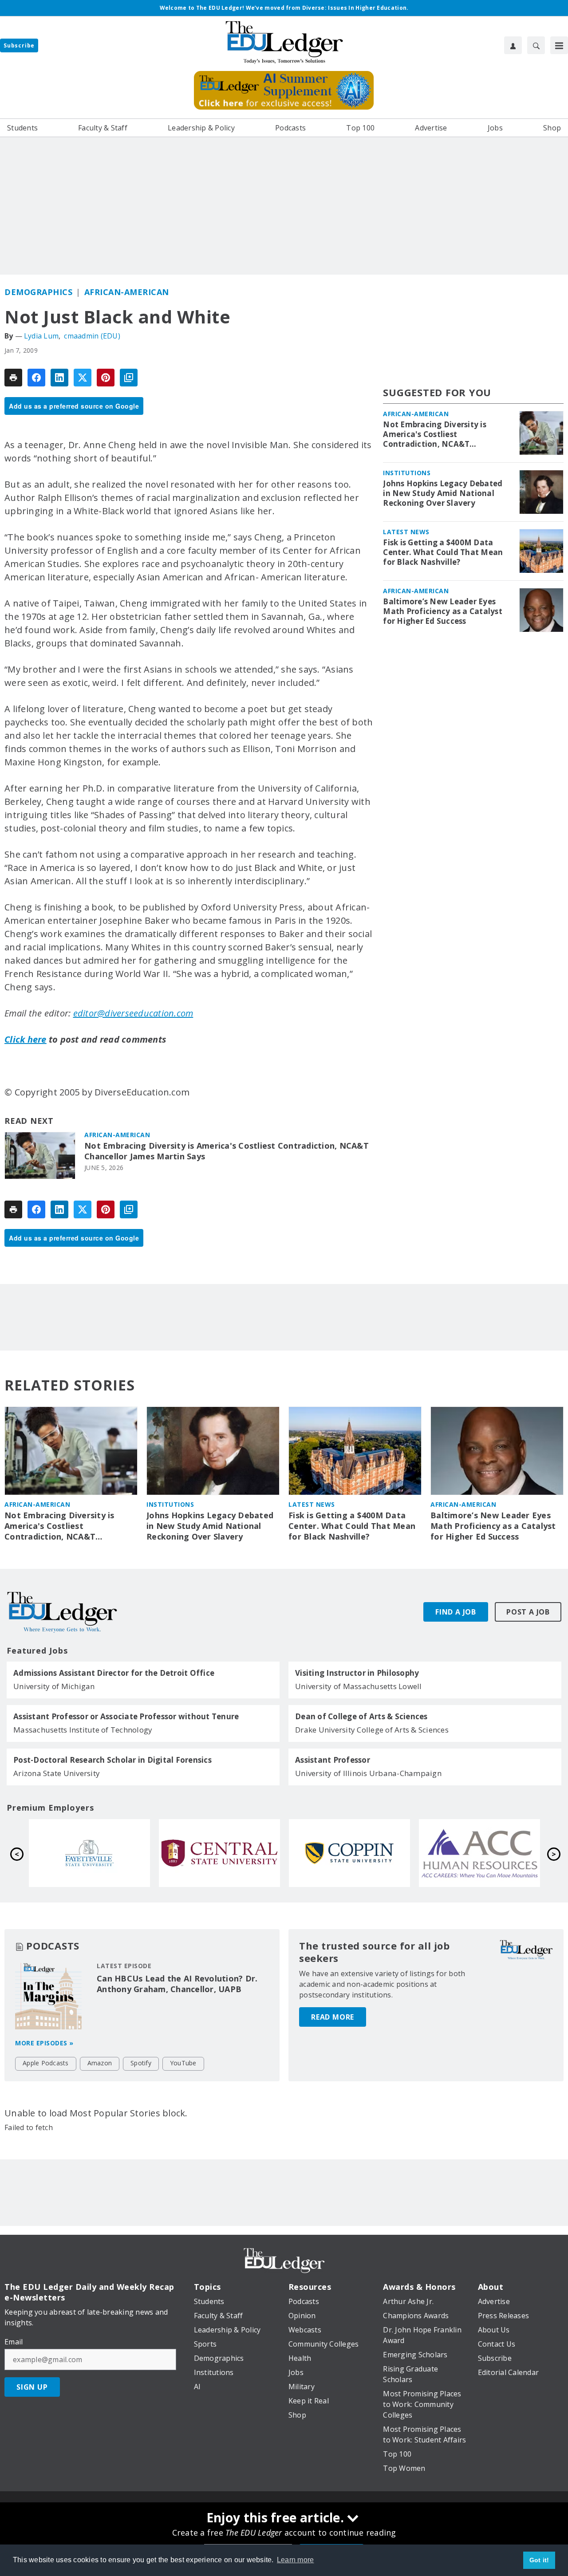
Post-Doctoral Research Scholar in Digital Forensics (112, 1760)
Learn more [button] (296, 2560)
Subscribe (19, 45)
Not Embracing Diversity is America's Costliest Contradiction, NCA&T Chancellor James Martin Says (227, 1151)
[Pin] (106, 378)
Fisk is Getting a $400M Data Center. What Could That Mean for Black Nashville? (443, 552)
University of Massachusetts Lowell (359, 1686)
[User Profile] (513, 45)
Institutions (407, 473)
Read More (333, 2017)
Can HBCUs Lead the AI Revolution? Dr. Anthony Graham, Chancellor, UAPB (177, 1984)
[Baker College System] (479, 1853)
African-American (127, 292)
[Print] (13, 378)
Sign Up (32, 2387)
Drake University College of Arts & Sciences (372, 1730)
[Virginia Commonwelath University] (349, 1853)
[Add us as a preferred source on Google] (129, 378)
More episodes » (44, 2043)
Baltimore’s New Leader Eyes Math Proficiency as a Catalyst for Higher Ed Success (443, 611)
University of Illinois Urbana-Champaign (368, 1773)
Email (14, 2342)
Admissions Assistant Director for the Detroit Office (114, 1673)
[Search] (536, 45)
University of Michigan (54, 1686)
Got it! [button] (539, 2560)
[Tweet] (83, 378)
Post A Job (528, 1612)
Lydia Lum (41, 336)
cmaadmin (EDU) (92, 336)
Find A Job (456, 1612)
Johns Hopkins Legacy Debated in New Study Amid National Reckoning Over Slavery (443, 493)
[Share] (36, 378)
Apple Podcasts (46, 2063)
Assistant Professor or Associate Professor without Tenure (126, 1717)
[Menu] (559, 45)
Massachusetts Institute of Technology (83, 1730)
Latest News (406, 532)
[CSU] (89, 1853)
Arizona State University (57, 1773)
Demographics (38, 292)
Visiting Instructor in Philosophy (357, 1673)
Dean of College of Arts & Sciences (361, 1717)
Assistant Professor (333, 1760)
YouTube (183, 2063)
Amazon (100, 2063)
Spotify (141, 2063)
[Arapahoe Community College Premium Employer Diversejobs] (219, 1853)
